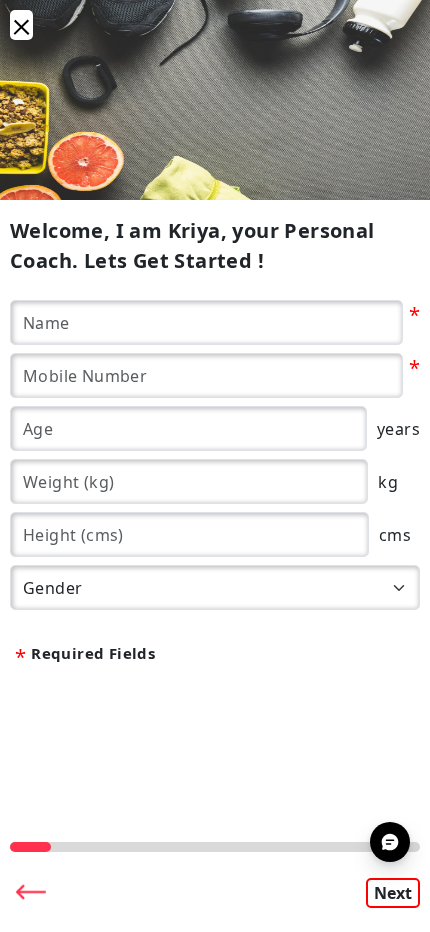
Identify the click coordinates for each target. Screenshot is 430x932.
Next (393, 893)
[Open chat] (390, 842)
